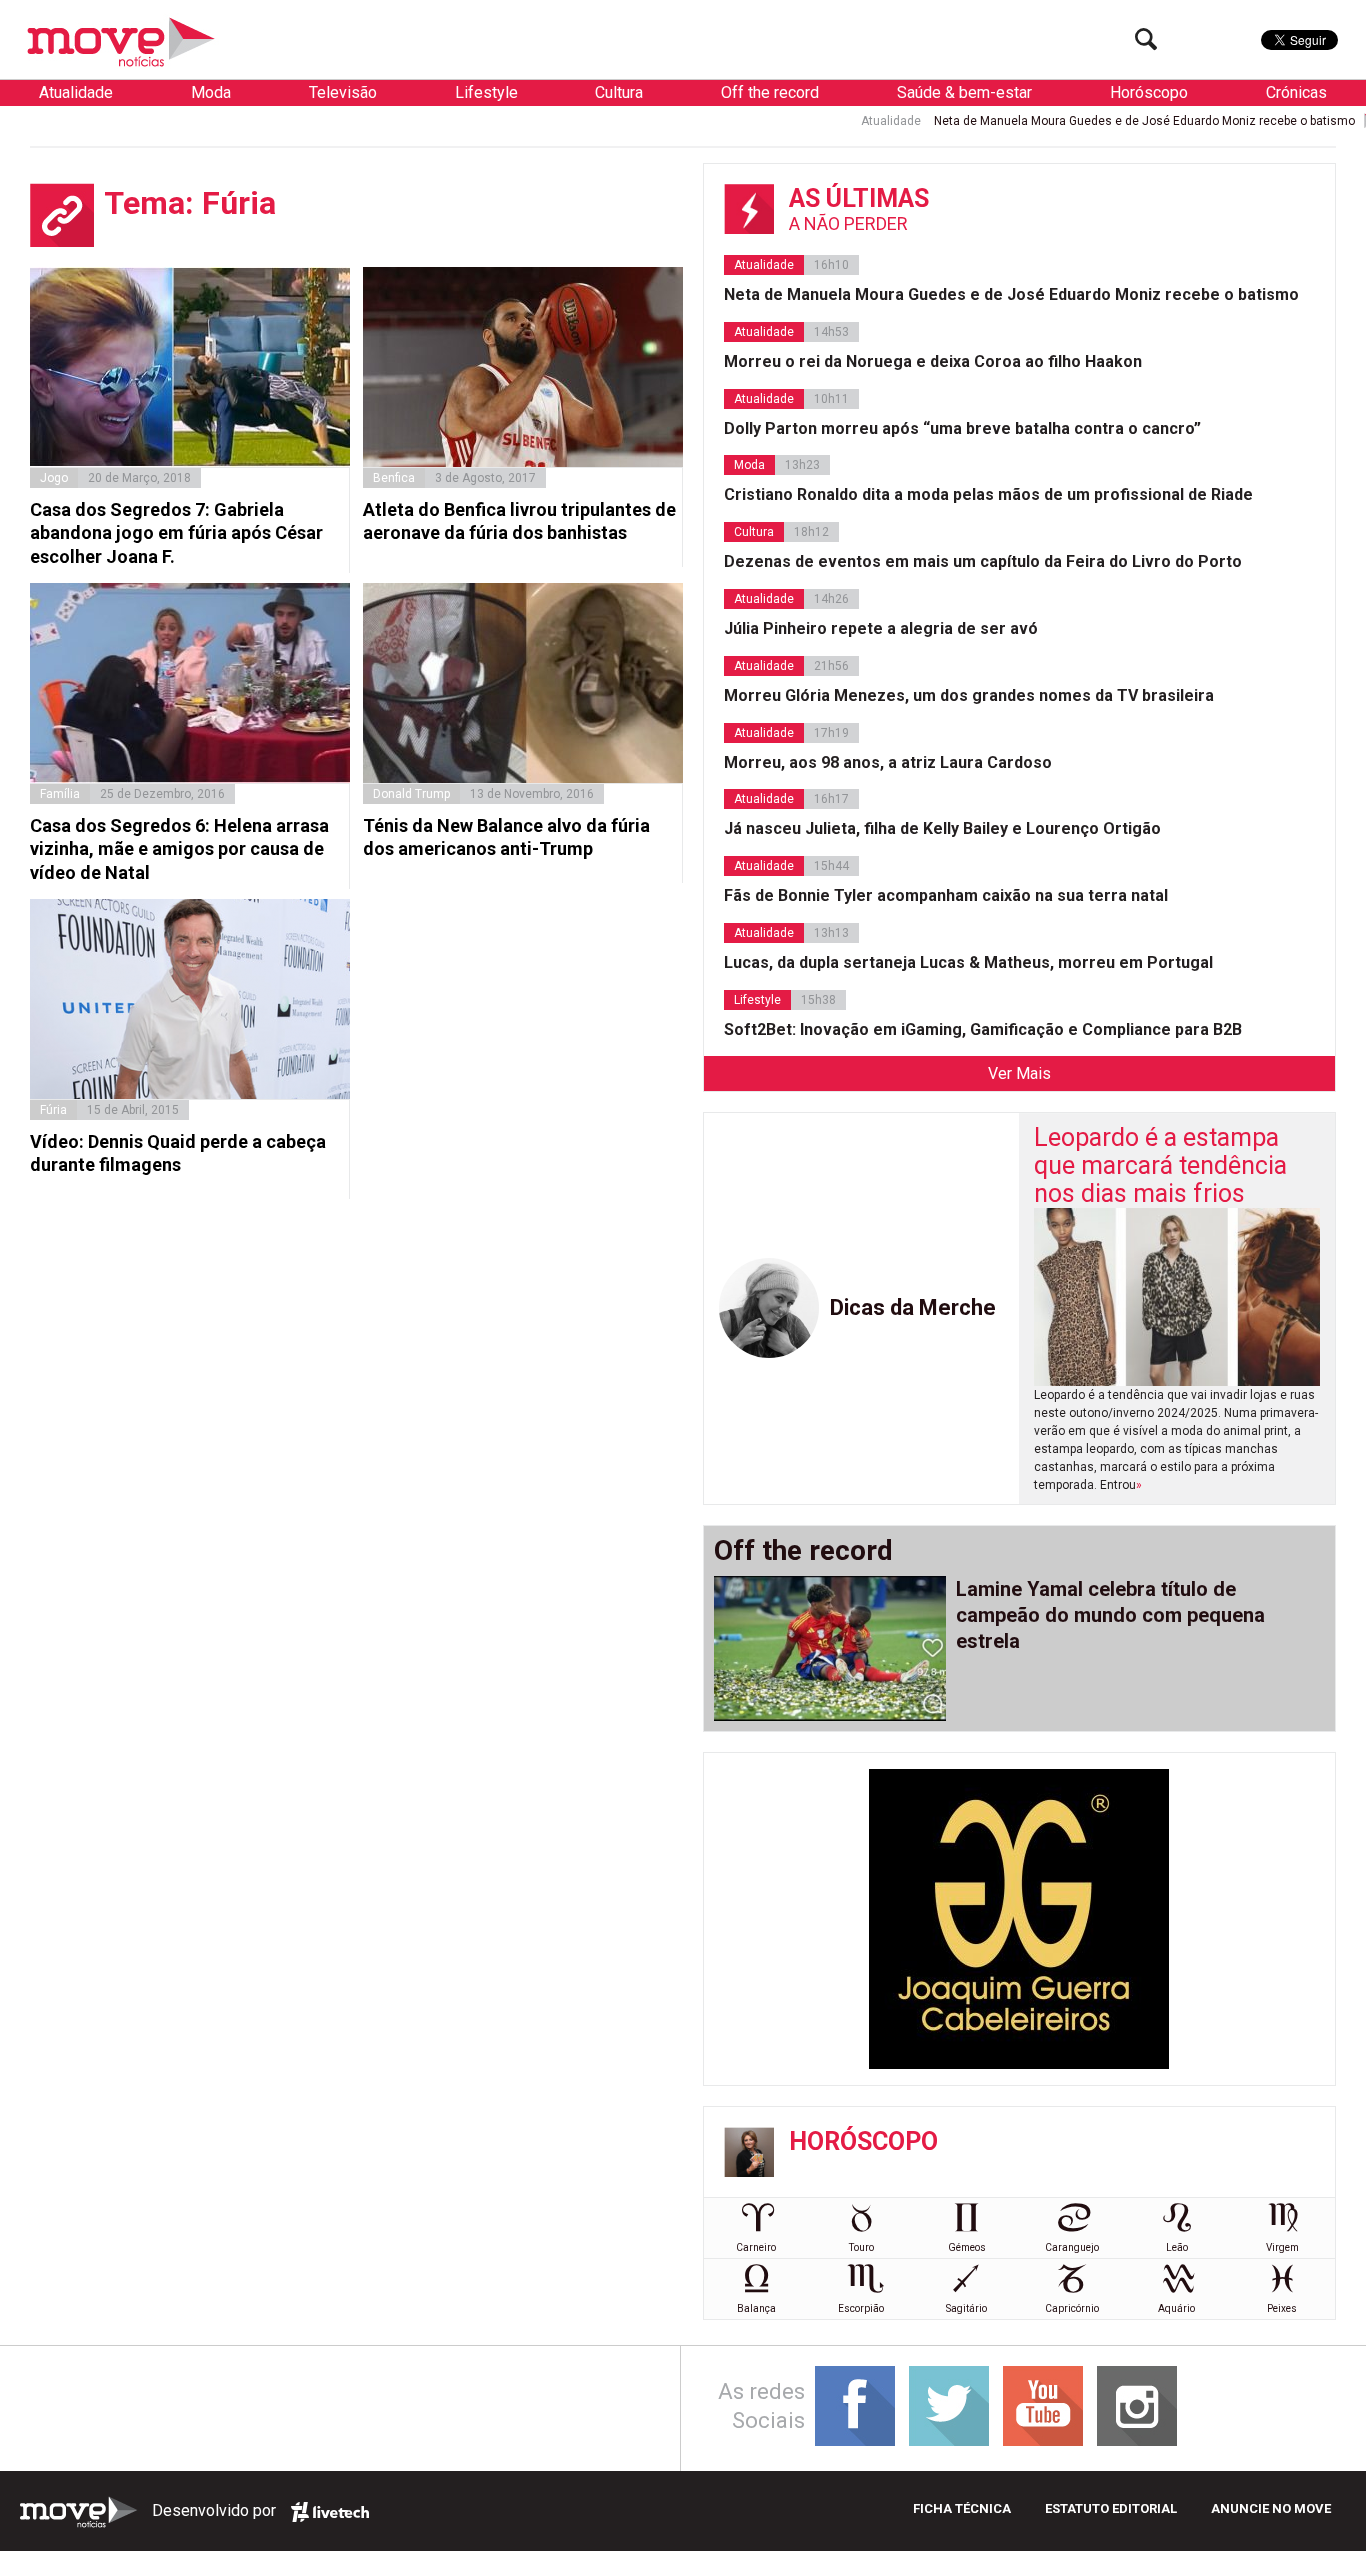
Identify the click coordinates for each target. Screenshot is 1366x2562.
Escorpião (861, 2308)
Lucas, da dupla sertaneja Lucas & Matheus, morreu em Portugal (968, 962)
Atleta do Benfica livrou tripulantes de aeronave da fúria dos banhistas (519, 521)
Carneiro (756, 2247)
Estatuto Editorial (1111, 2508)
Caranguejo (1072, 2247)
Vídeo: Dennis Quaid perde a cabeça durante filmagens (178, 1153)
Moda (211, 92)
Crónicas (1296, 92)
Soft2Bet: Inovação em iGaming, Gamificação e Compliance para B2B (983, 1029)
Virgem (1282, 2247)
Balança (756, 2308)
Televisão (343, 92)
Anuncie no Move (1271, 2508)
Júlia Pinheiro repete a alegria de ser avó (881, 628)
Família (60, 794)
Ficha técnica (962, 2508)
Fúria (53, 1110)
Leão (1177, 2247)
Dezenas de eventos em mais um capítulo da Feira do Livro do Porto (983, 561)
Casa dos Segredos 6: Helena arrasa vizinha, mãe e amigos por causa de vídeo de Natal (179, 849)
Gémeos (967, 2247)
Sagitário (966, 2308)
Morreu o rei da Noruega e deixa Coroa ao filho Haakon (933, 361)
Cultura (619, 92)
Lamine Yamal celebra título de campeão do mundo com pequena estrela (1110, 1615)
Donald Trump (411, 794)
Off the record (770, 92)
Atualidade (76, 92)
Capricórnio (1072, 2308)
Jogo (54, 478)
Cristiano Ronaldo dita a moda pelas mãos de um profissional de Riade (988, 494)
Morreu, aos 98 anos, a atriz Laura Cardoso (888, 762)
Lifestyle (486, 92)
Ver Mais (1019, 1073)
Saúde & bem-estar (964, 92)
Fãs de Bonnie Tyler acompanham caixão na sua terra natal (946, 895)
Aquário (1176, 2308)
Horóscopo (1149, 92)
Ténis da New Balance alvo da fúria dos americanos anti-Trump (506, 837)
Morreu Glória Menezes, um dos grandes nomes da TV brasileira (969, 695)
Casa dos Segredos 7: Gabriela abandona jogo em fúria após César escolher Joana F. (176, 533)
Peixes (1282, 2308)
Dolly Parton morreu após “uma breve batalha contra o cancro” (962, 428)
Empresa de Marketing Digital (330, 2512)
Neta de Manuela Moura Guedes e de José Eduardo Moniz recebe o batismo (1061, 121)
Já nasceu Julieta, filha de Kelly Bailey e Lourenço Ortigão (942, 828)
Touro (861, 2247)
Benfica (394, 478)
